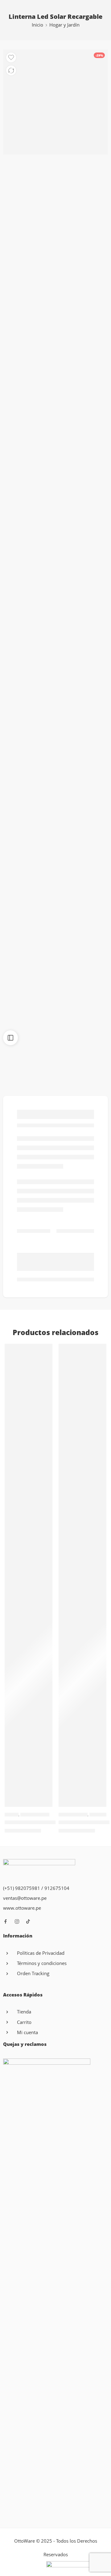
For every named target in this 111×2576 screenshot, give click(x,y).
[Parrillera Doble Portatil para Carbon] (29, 1575)
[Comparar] (11, 70)
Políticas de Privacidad (41, 1953)
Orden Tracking (33, 1973)
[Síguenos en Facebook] (6, 1921)
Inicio (37, 25)
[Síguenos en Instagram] (17, 1921)
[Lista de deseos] (11, 57)
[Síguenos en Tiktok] (28, 1921)
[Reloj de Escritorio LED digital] (82, 1575)
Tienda (24, 2012)
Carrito (24, 2022)
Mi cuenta (27, 2032)
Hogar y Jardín (64, 25)
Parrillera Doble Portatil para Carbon (48, 1822)
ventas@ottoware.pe (25, 1898)
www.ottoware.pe (22, 1908)
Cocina (12, 1814)
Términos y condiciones (42, 1963)
